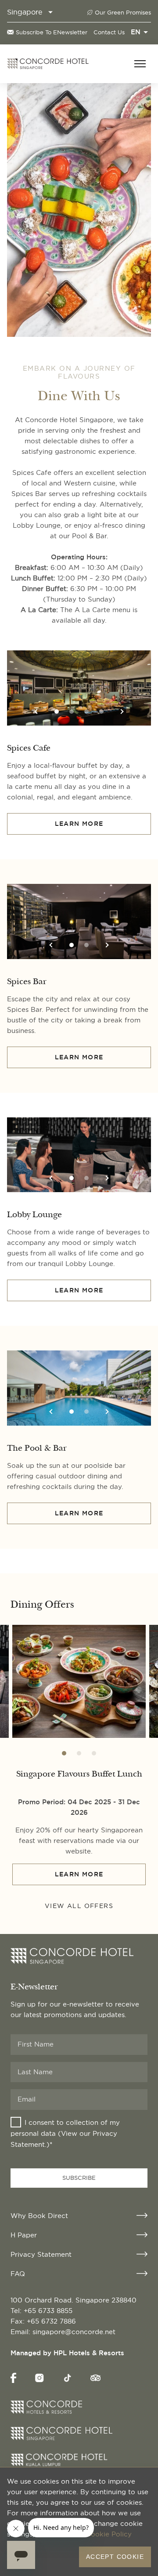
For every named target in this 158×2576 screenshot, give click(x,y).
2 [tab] (72, 712)
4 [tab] (101, 712)
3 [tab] (86, 712)
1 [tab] (57, 712)
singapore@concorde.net (74, 2332)
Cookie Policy (109, 2534)
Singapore (25, 12)
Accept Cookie (115, 2557)
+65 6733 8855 (48, 2311)
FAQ (18, 2274)
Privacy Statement (41, 2254)
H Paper (24, 2235)
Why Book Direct (39, 2216)
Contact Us (109, 32)
